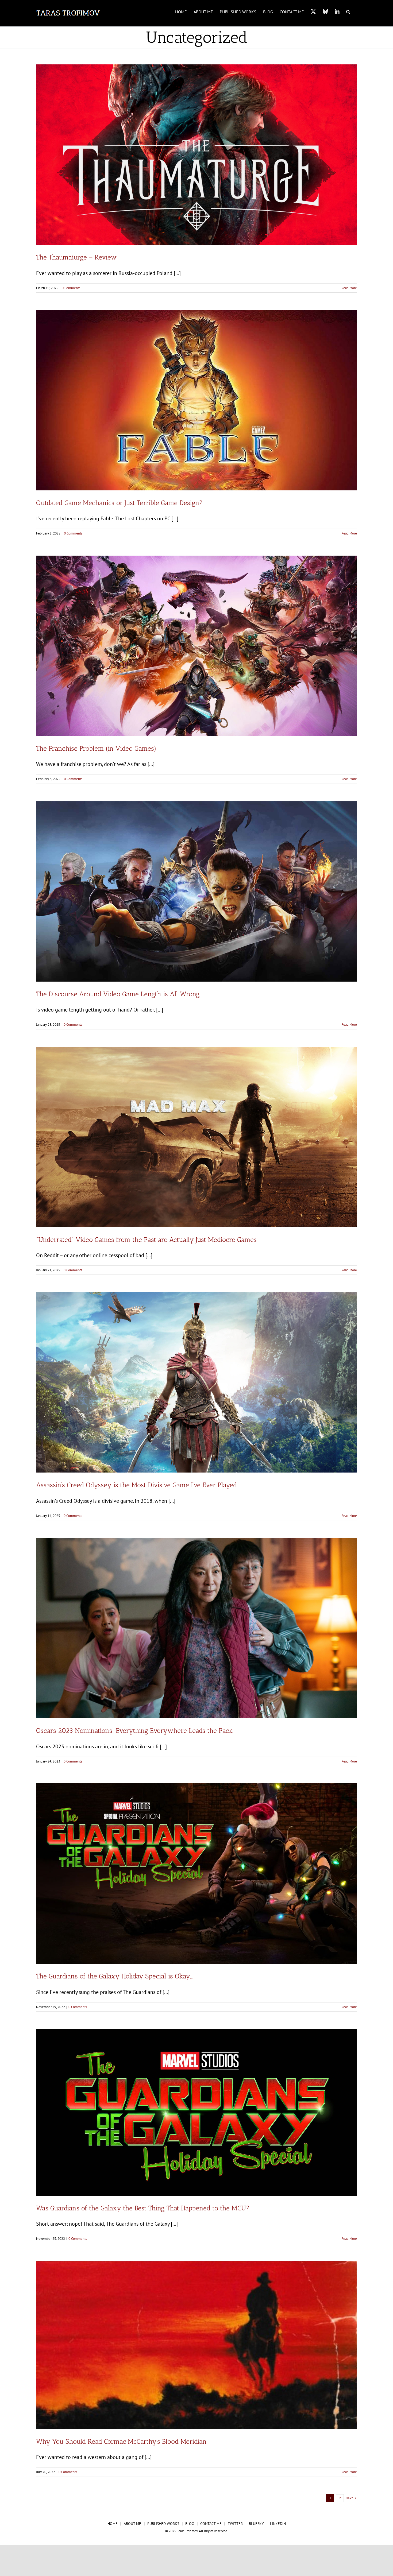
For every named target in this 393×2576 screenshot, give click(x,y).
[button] (348, 11)
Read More (349, 288)
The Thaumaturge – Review (76, 257)
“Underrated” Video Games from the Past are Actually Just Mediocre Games (146, 1239)
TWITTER (235, 2524)
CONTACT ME (211, 2524)
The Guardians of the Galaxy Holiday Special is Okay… (114, 1976)
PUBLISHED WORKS (163, 2524)
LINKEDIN (278, 2524)
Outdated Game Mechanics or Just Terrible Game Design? (119, 503)
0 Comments (71, 288)
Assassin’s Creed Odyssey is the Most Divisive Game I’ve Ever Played (136, 1485)
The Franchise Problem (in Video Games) (96, 748)
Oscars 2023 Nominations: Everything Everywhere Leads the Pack (134, 1730)
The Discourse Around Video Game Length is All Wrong (118, 994)
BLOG (190, 2524)
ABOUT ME (132, 2524)
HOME (113, 2524)
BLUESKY (256, 2524)
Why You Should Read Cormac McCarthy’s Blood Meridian (121, 2441)
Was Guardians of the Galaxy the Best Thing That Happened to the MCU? (143, 2208)
